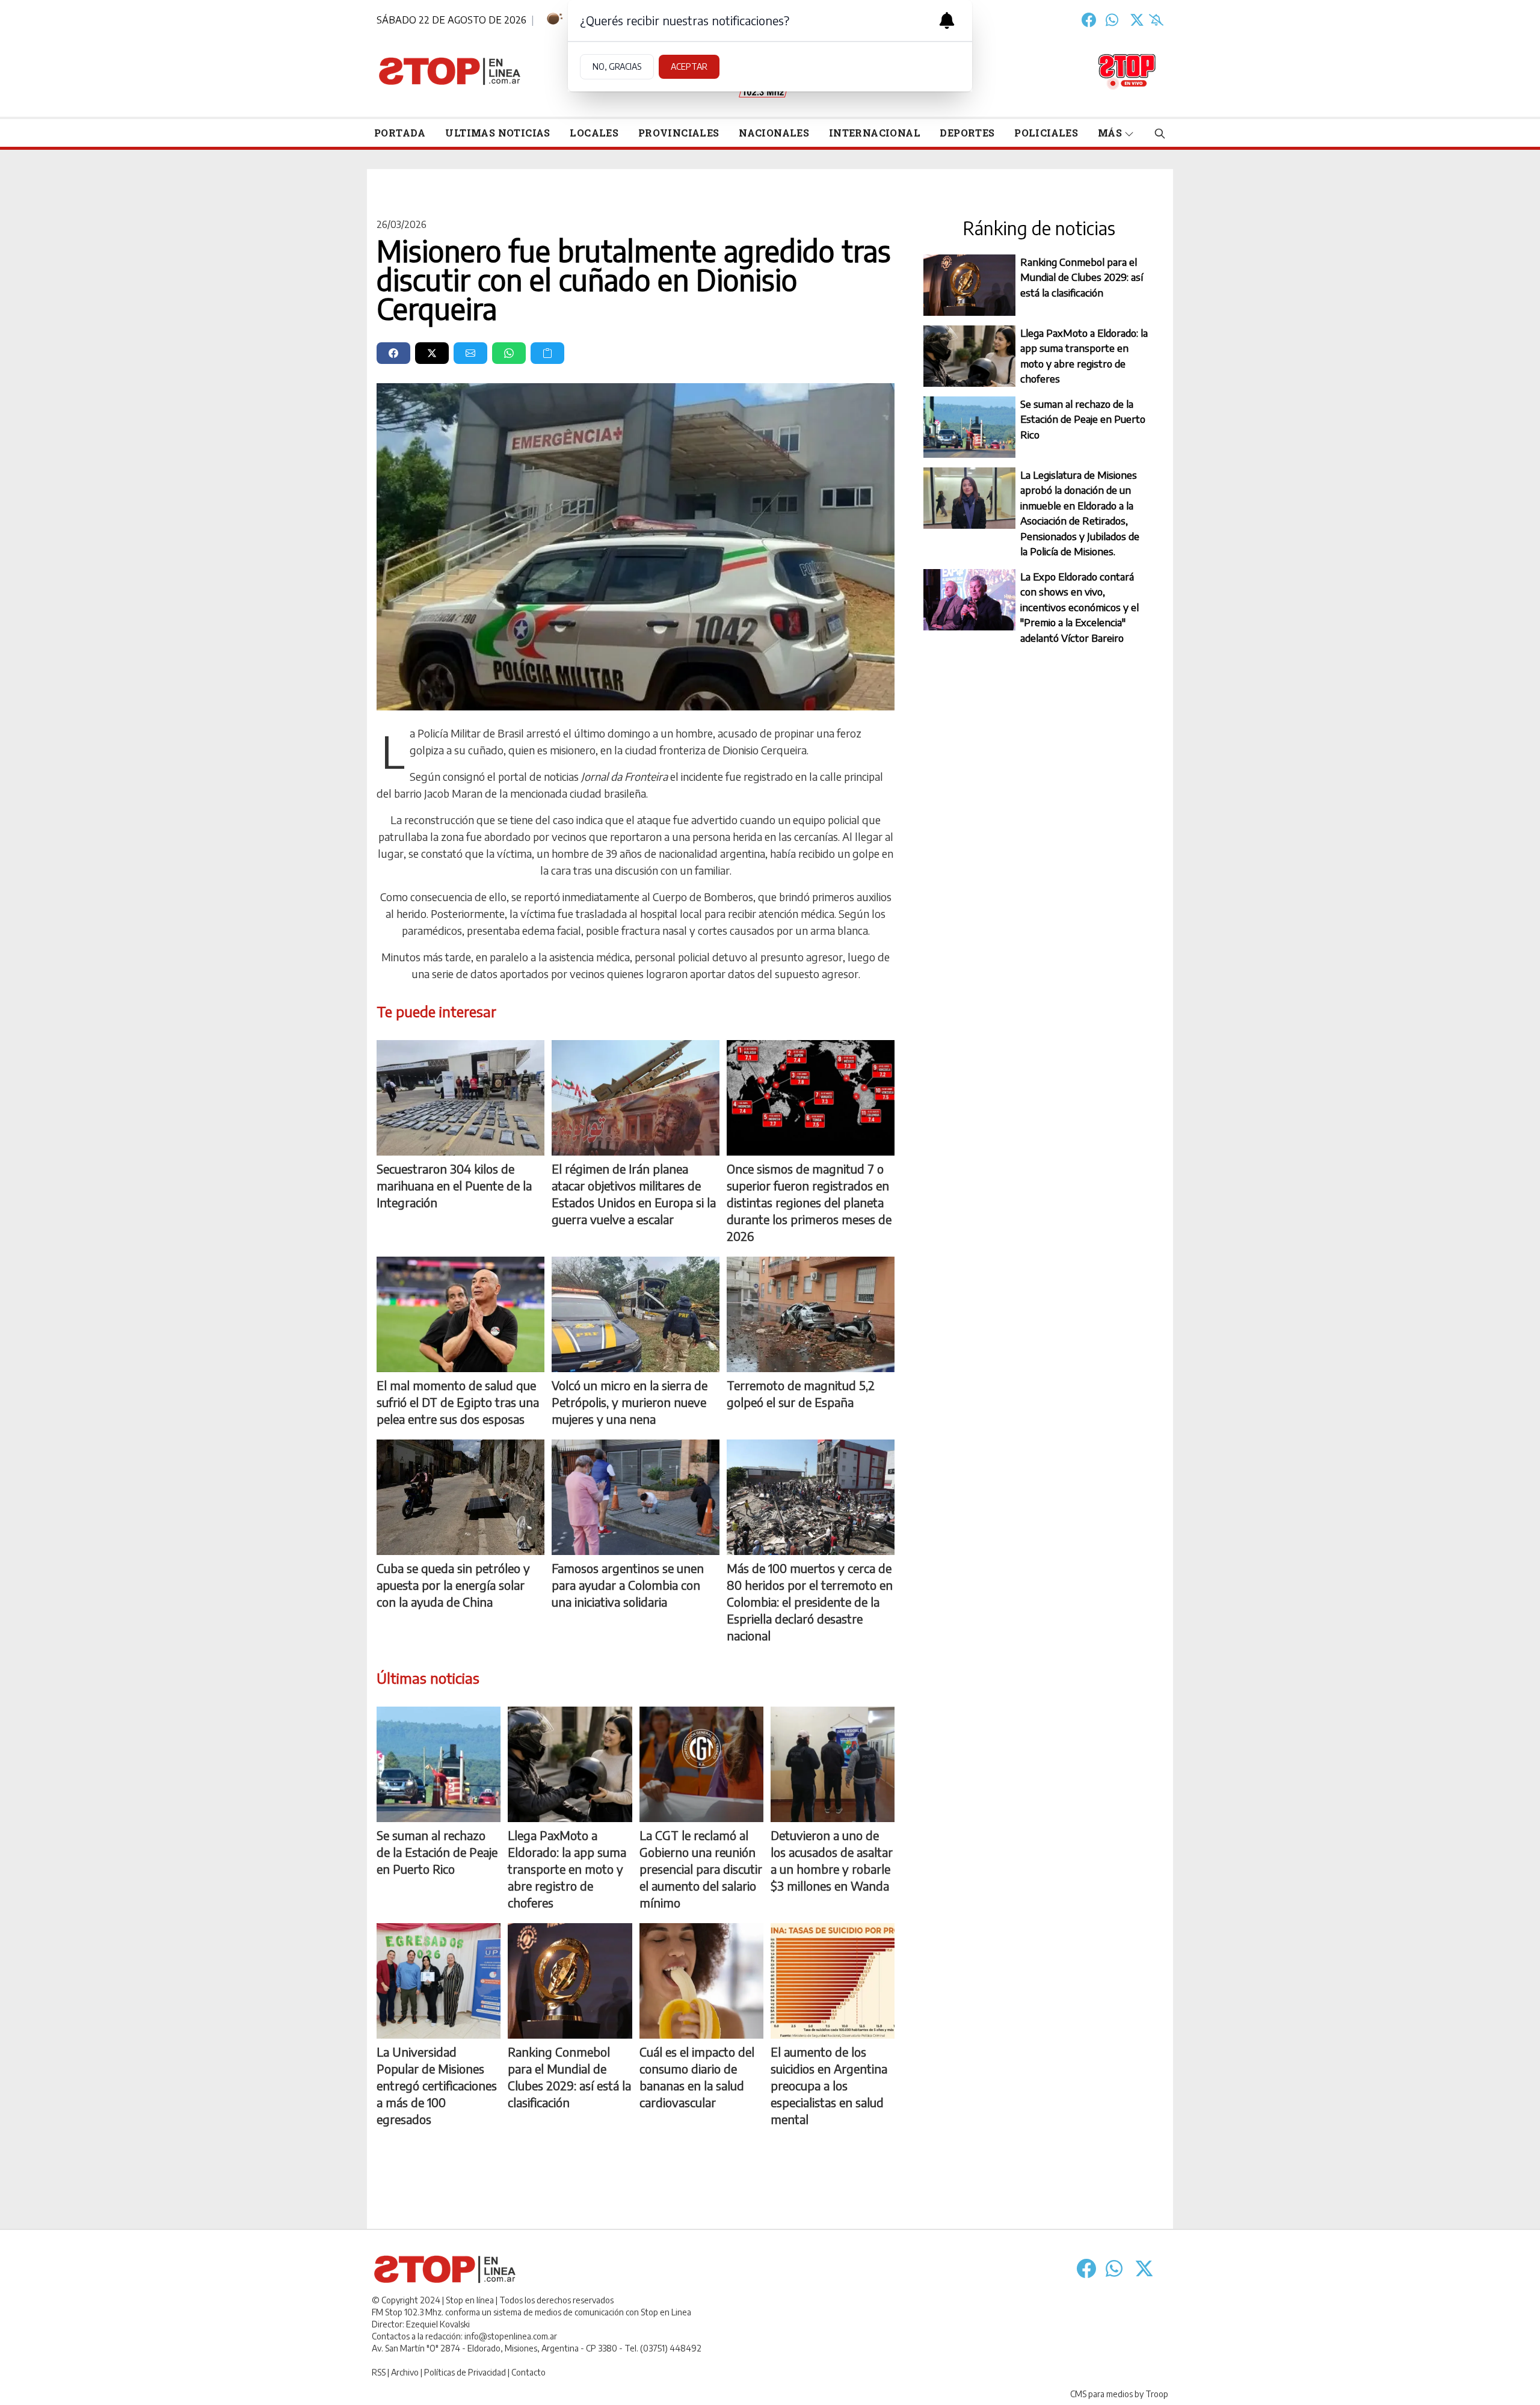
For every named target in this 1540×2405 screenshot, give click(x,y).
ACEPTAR (689, 66)
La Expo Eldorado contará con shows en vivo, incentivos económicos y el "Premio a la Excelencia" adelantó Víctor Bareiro (1080, 607)
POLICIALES (1046, 133)
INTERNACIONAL (875, 133)
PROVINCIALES (679, 133)
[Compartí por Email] (470, 353)
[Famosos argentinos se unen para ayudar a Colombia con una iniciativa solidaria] (636, 1497)
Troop (1157, 2394)
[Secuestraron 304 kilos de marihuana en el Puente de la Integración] (460, 1098)
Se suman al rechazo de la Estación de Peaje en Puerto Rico (1083, 419)
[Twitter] (1137, 20)
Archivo (405, 2372)
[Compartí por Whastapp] (509, 353)
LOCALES (594, 133)
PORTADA (400, 133)
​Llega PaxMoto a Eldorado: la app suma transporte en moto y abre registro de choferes (1084, 356)
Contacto (528, 2372)
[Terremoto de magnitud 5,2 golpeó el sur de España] (811, 1314)
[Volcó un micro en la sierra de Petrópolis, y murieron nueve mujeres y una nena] (636, 1314)
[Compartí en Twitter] (432, 353)
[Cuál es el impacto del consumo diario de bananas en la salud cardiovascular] (701, 1981)
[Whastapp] (1113, 20)
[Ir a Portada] (450, 71)
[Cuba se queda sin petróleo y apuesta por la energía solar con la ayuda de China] (460, 1497)
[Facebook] (1089, 20)
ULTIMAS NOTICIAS (497, 133)
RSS (379, 2372)
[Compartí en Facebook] (393, 353)
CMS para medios (1101, 2394)
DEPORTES (967, 133)
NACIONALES (774, 133)
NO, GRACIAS (617, 66)
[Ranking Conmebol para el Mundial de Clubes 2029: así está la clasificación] (570, 1981)
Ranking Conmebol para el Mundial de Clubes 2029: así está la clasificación (1082, 277)
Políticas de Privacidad (465, 2372)
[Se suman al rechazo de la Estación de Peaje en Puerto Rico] (439, 1764)
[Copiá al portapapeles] (547, 353)
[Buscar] (1160, 133)
